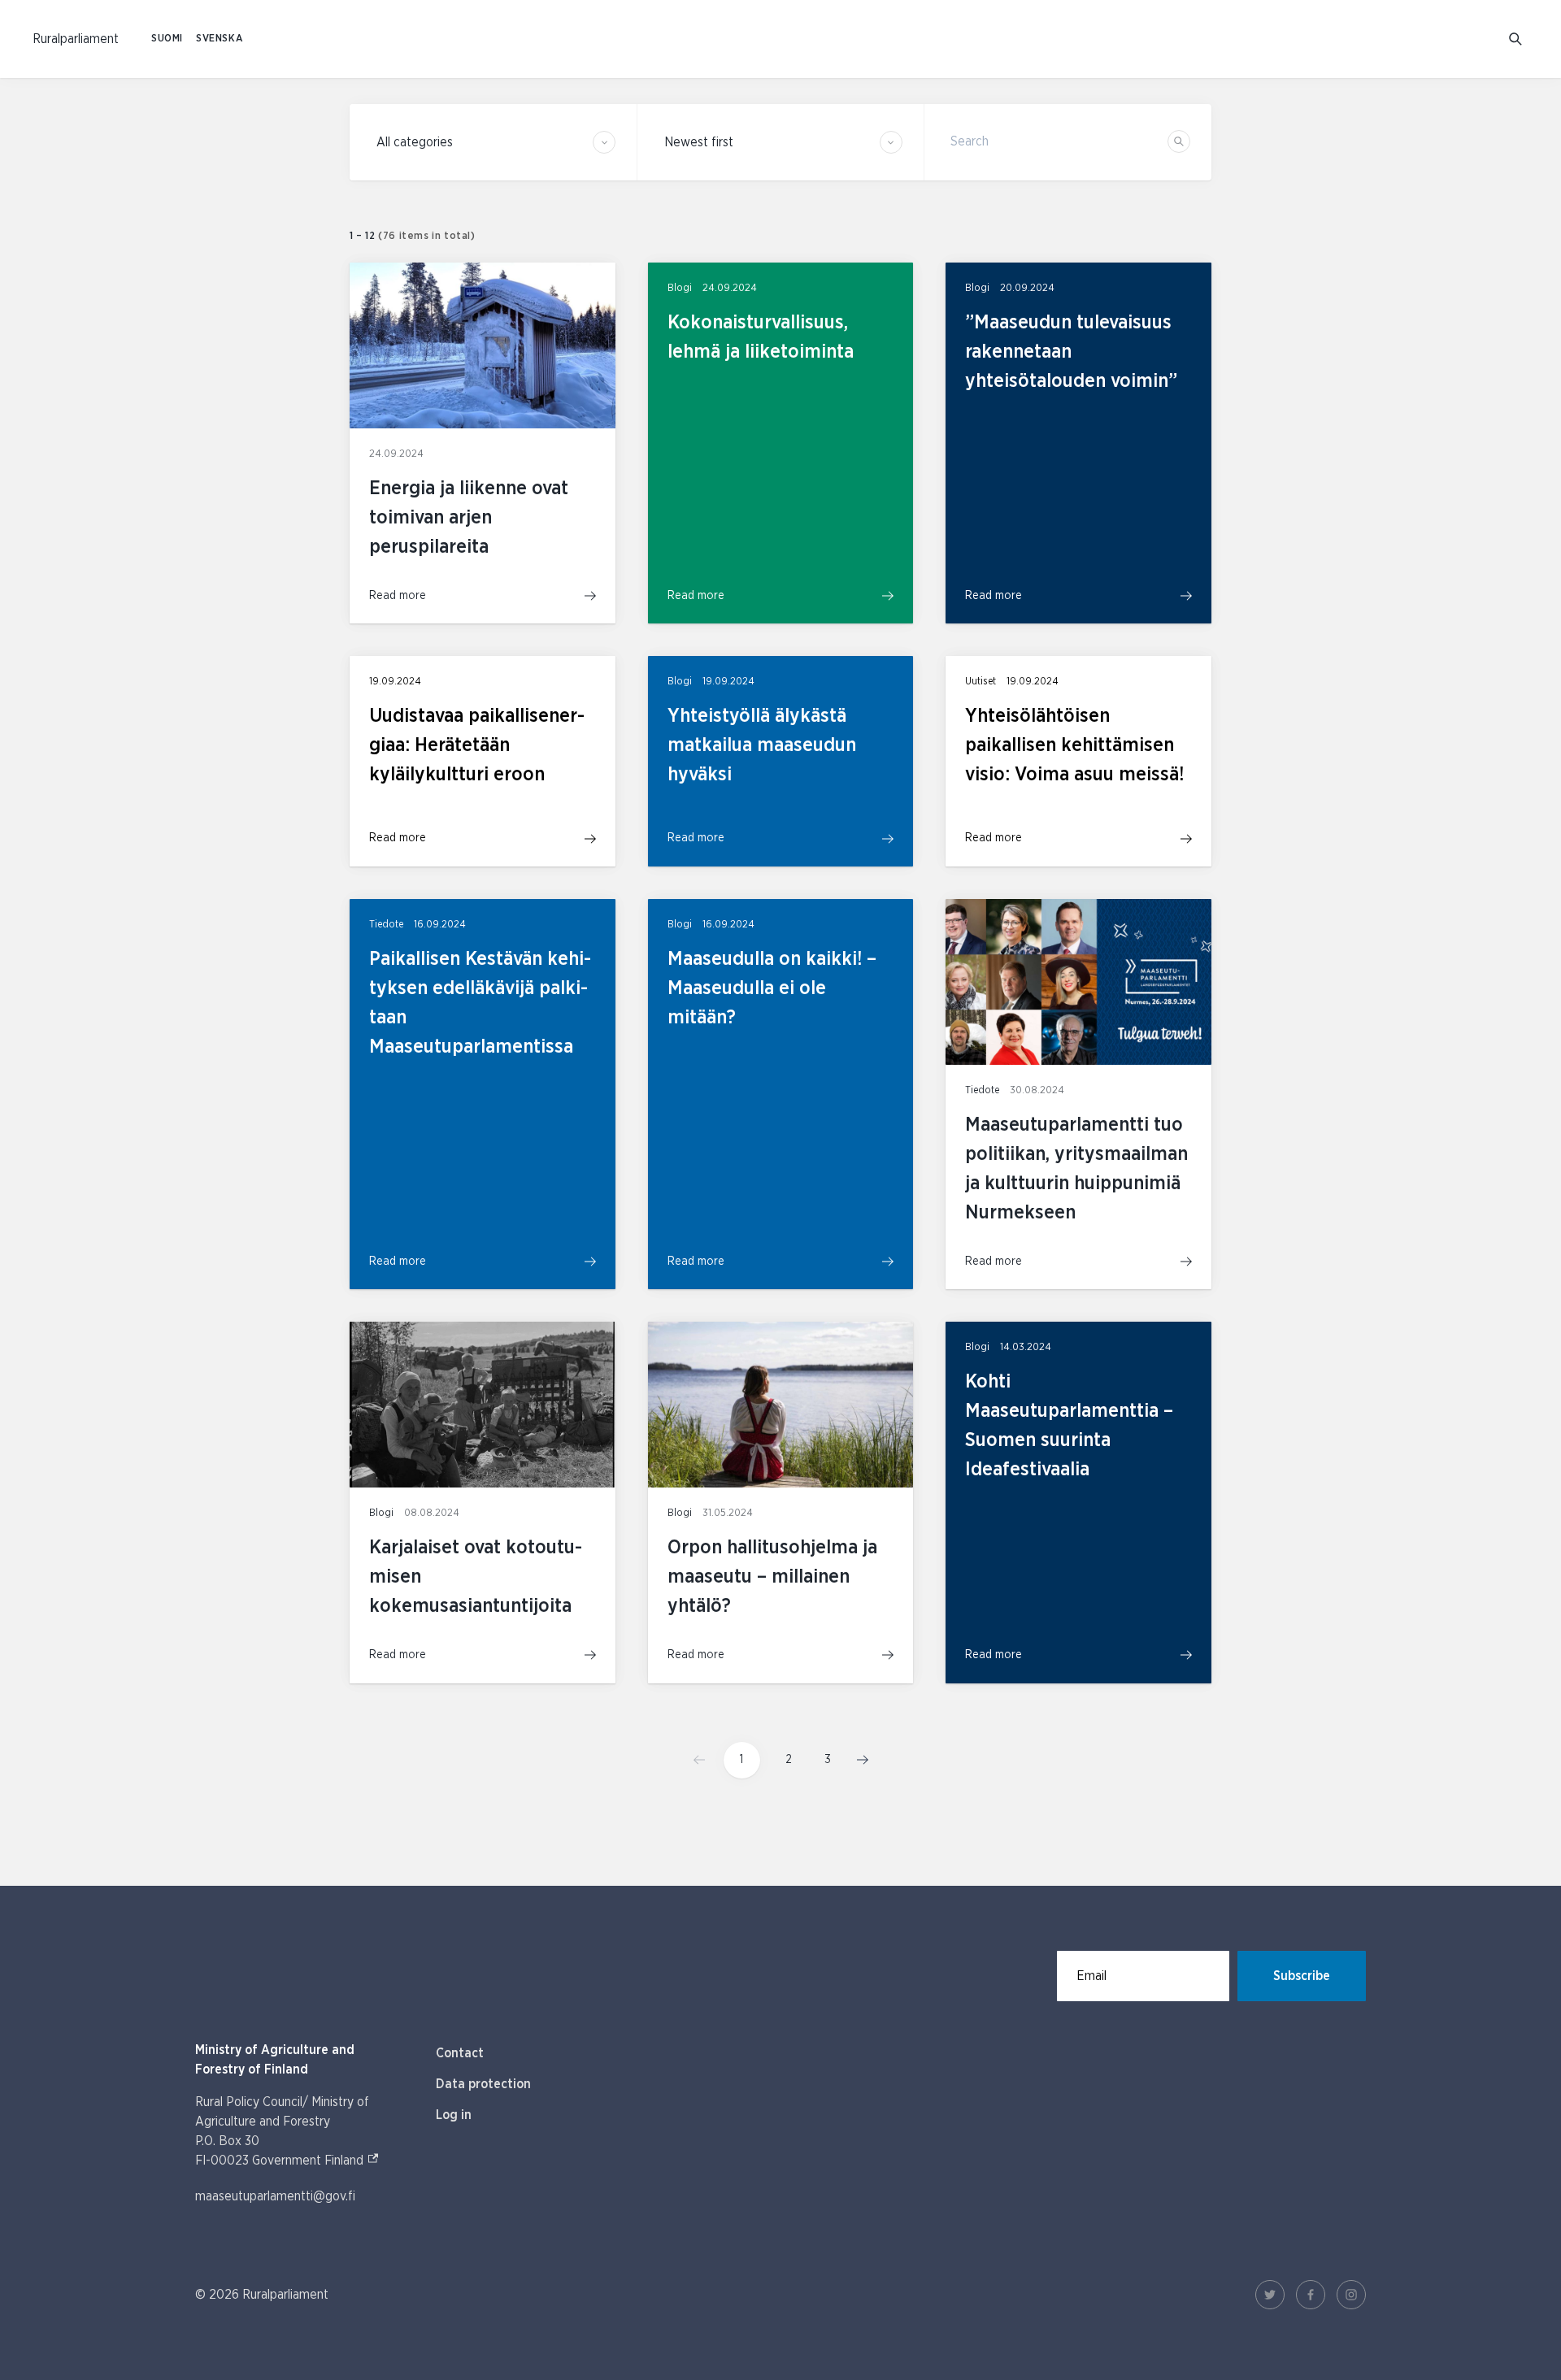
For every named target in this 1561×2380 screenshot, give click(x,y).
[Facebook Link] (1311, 2295)
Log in (454, 2115)
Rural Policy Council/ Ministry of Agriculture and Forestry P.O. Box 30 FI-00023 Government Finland (299, 2131)
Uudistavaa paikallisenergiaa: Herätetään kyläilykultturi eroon (477, 745)
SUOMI (167, 39)
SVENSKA (220, 39)
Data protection (483, 2084)
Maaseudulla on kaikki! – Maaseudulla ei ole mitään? (772, 988)
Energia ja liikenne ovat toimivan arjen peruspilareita (469, 518)
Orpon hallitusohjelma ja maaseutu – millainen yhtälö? (772, 1577)
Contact (460, 2053)
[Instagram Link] (1351, 2295)
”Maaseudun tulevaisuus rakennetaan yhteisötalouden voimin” (1071, 352)
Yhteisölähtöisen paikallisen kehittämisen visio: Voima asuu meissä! (1074, 745)
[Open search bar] (1515, 39)
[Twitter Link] (1270, 2295)
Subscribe (1302, 1976)
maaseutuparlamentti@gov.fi (275, 2196)
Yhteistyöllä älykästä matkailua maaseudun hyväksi (762, 745)
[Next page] (858, 1760)
